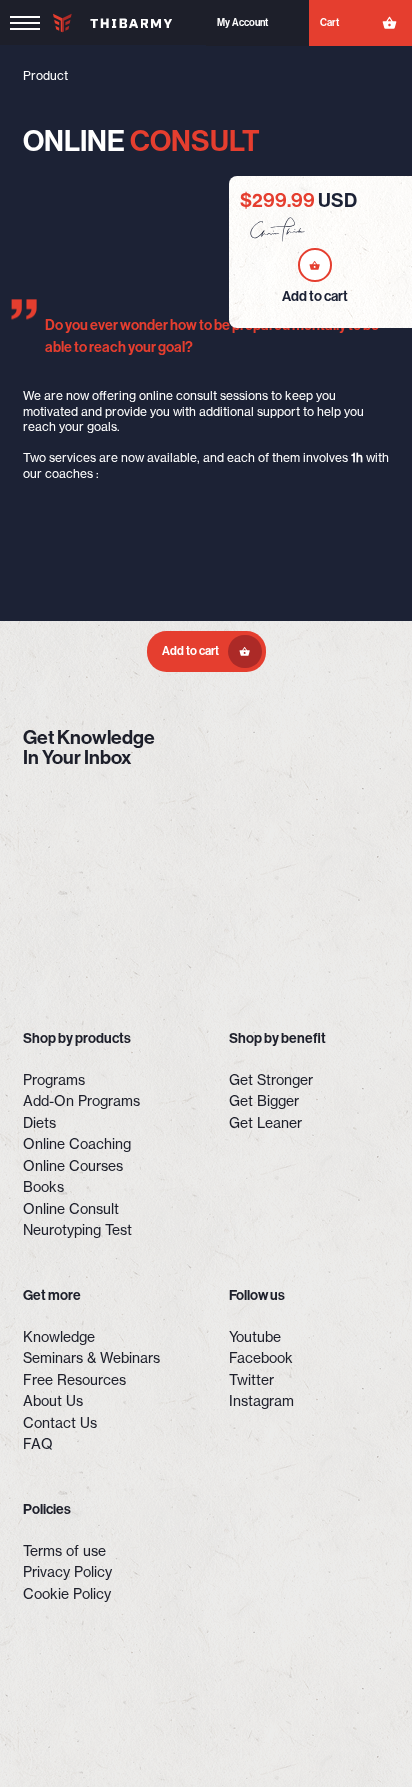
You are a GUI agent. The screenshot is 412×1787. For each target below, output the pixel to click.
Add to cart (191, 650)
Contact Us (60, 1423)
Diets (39, 1123)
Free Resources (74, 1380)
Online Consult (71, 1209)
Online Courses (73, 1166)
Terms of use (64, 1551)
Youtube (255, 1337)
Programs (54, 1080)
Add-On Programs (81, 1101)
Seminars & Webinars (91, 1358)
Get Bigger (264, 1101)
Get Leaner (265, 1123)
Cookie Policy (67, 1594)
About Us (53, 1401)
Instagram (261, 1401)
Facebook (261, 1358)
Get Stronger (271, 1080)
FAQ (38, 1444)
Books (43, 1187)
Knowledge (59, 1337)
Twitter (251, 1380)
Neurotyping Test (77, 1230)
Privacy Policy (67, 1572)
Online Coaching (77, 1144)
